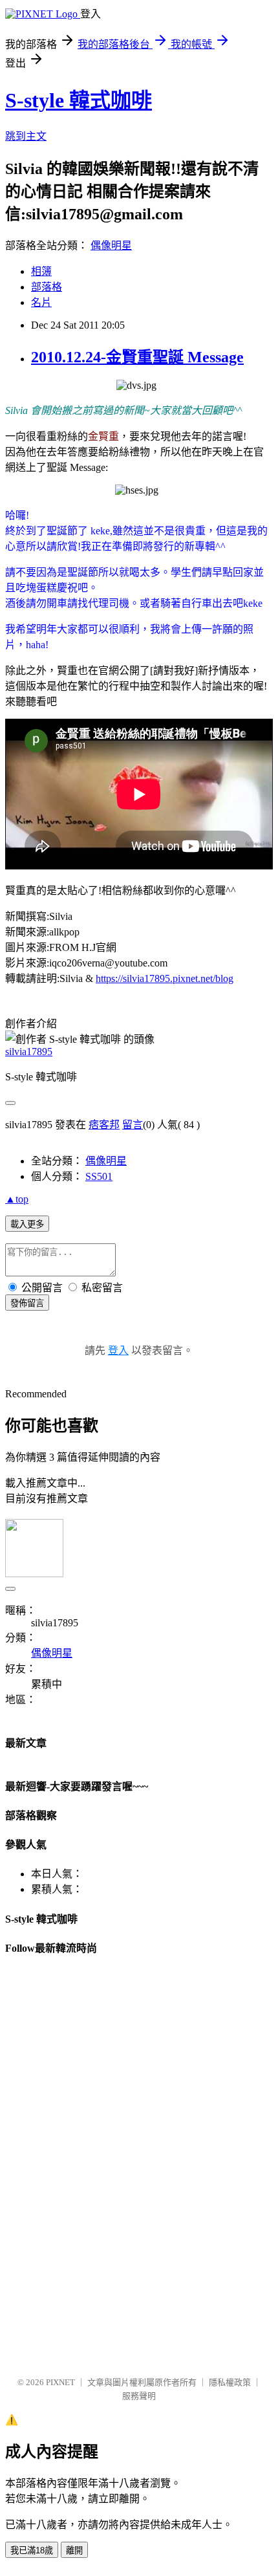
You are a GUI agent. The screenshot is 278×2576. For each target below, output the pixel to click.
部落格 (47, 287)
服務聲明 (139, 2396)
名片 (41, 302)
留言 (133, 1125)
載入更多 (27, 1224)
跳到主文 (26, 136)
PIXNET (60, 2382)
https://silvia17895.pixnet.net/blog (165, 978)
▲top (17, 1199)
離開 (74, 2550)
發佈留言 (27, 1303)
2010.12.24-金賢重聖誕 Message (137, 357)
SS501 (99, 1176)
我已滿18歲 (32, 2550)
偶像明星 (111, 246)
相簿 (41, 271)
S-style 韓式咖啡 (79, 100)
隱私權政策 (230, 2382)
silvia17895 (29, 1052)
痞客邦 (104, 1125)
